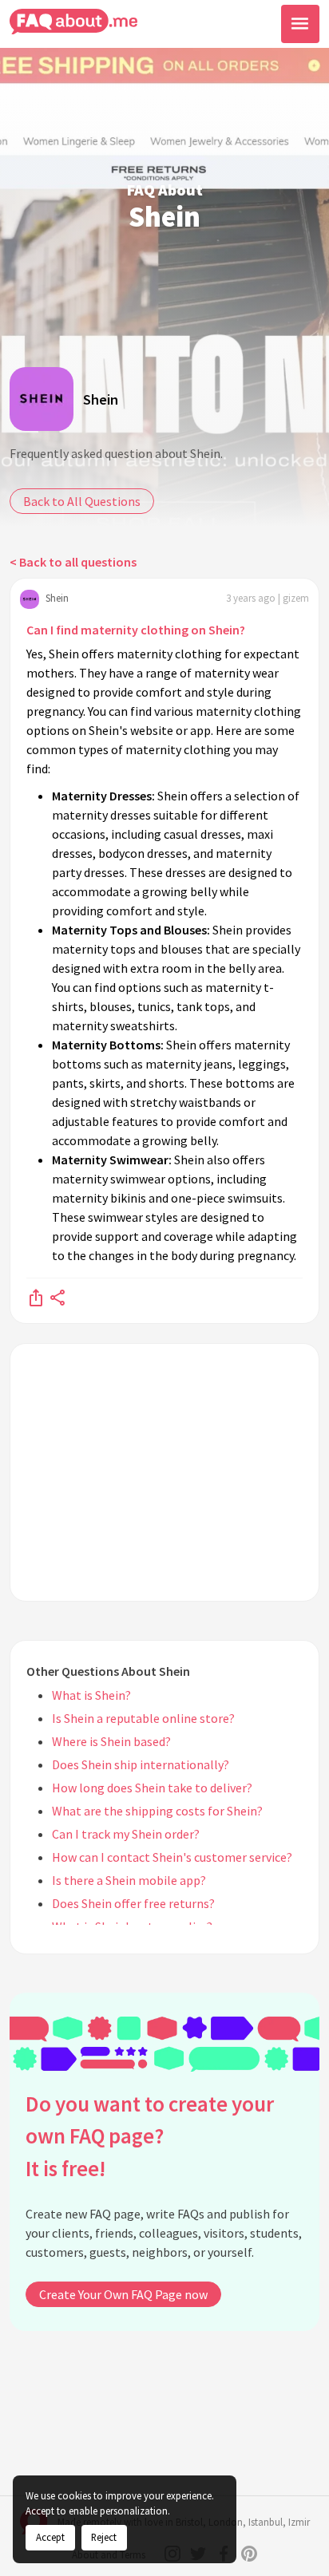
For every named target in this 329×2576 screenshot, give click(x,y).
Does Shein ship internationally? (141, 1764)
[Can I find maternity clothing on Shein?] (36, 1297)
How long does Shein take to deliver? (152, 1788)
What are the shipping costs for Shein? (157, 1811)
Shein (101, 399)
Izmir (299, 2522)
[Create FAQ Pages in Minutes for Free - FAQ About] (73, 22)
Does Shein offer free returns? (133, 1903)
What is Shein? (91, 1695)
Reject (104, 2537)
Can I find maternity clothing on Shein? (136, 630)
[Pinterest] (249, 2554)
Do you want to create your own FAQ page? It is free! (150, 2136)
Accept (50, 2537)
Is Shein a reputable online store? (143, 1718)
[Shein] (42, 399)
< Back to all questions (73, 562)
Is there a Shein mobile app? (129, 1880)
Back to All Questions (82, 501)
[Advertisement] (164, 1472)
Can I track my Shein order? (126, 1834)
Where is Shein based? (111, 1741)
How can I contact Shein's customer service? (172, 1857)
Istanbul (266, 2522)
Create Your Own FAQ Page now (123, 2294)
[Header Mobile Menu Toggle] (300, 24)
